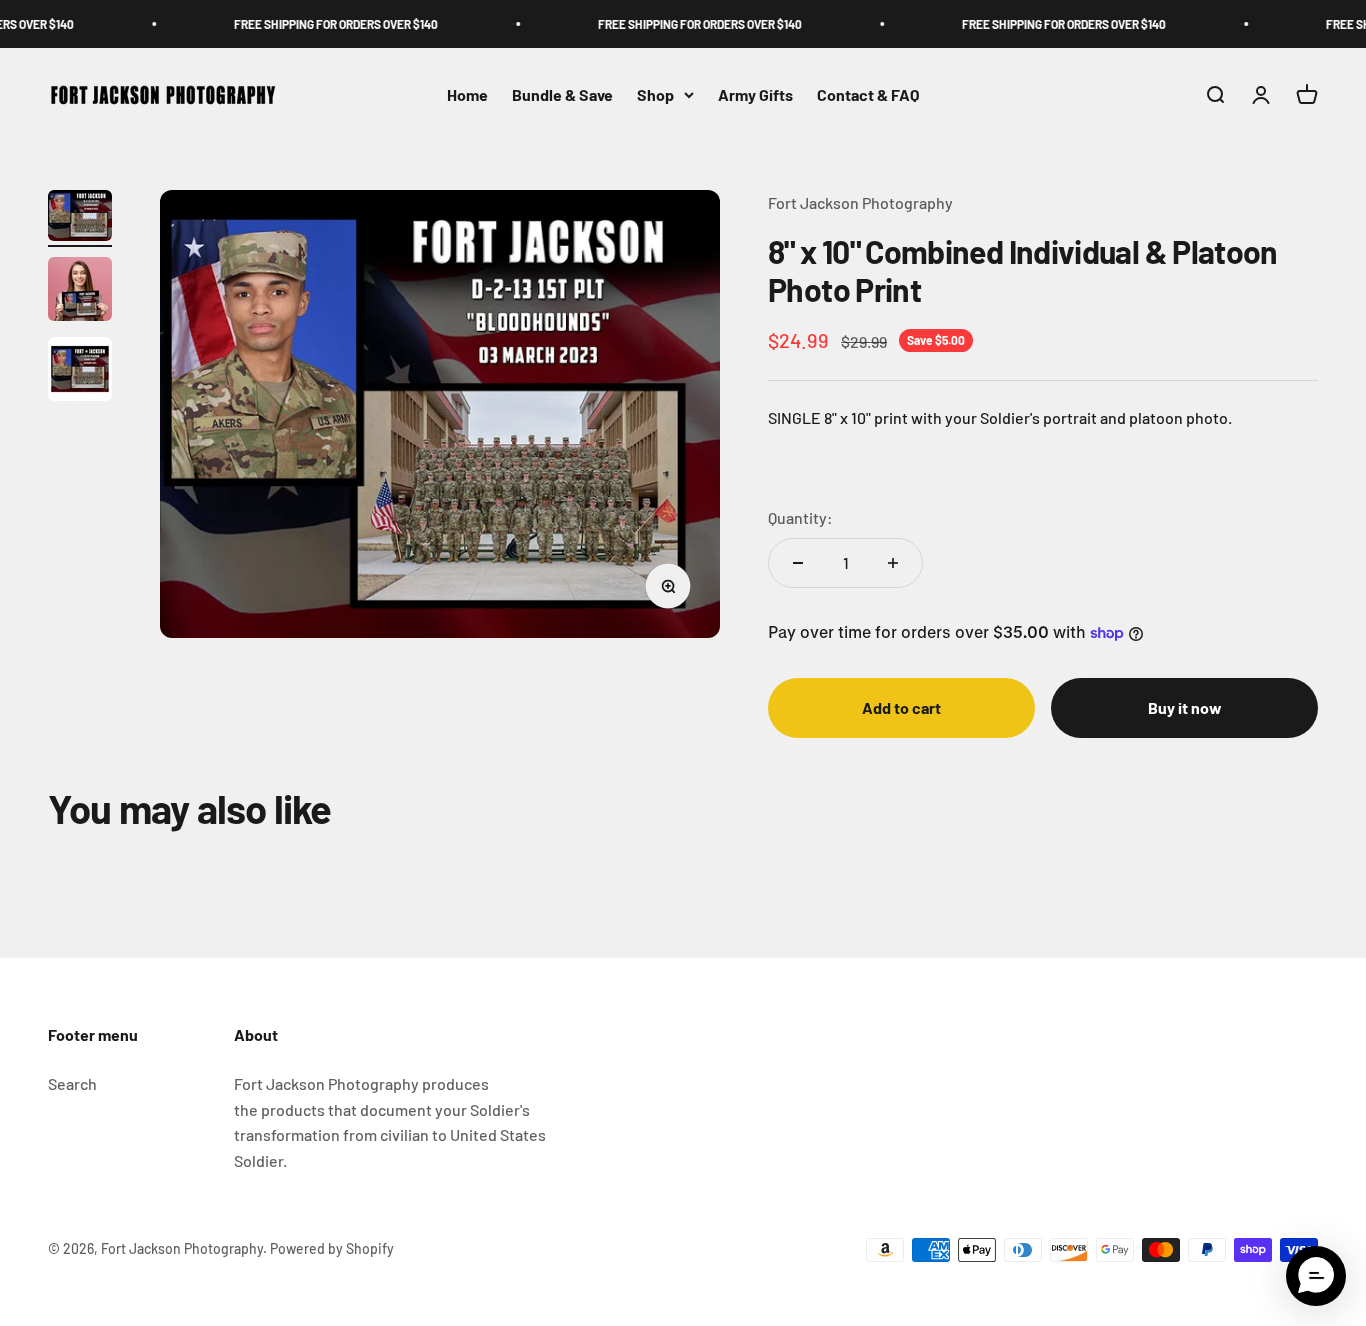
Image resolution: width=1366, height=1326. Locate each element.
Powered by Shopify (332, 1248)
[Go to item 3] (80, 372)
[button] (1316, 1276)
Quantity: (800, 517)
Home (467, 94)
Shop (655, 94)
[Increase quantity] (893, 563)
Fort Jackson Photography (860, 202)
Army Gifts (755, 94)
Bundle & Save (562, 94)
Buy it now (1185, 707)
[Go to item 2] (80, 292)
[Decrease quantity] (798, 563)
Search (72, 1083)
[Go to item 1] (80, 218)
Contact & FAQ (868, 94)
